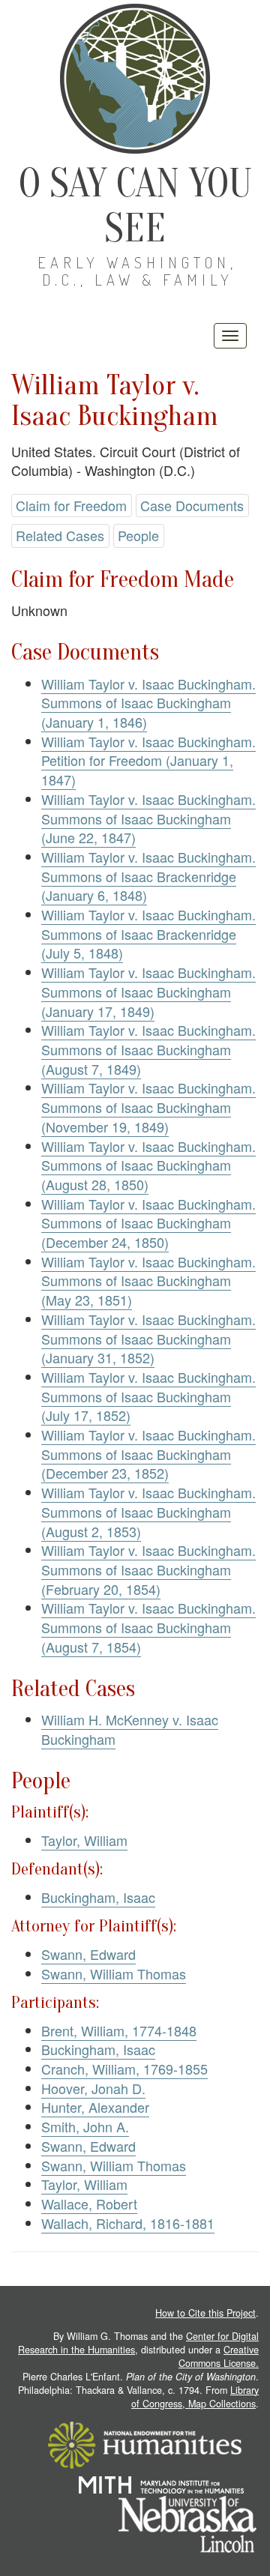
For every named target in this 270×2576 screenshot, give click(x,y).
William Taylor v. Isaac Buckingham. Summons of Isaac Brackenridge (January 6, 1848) (148, 876)
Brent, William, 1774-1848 (119, 2030)
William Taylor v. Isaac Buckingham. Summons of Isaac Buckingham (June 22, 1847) (148, 818)
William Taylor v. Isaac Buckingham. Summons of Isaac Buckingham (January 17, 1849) (148, 991)
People (138, 535)
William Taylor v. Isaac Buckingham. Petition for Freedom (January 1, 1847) (148, 760)
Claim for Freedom (71, 505)
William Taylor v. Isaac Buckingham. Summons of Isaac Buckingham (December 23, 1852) (148, 1454)
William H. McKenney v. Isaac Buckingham (130, 1729)
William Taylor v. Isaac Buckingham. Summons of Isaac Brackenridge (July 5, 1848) (148, 933)
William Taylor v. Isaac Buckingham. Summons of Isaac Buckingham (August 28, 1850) (148, 1165)
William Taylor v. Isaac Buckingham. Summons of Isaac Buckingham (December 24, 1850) (148, 1223)
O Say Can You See (135, 206)
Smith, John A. (85, 2126)
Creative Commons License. (219, 2356)
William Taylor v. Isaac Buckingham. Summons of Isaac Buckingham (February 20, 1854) (148, 1569)
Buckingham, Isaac (98, 1897)
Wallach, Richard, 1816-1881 (128, 2223)
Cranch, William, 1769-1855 (124, 2069)
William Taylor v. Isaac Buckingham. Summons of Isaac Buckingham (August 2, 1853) (148, 1511)
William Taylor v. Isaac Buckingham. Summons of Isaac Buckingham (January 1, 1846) (148, 703)
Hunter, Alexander (95, 2107)
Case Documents (192, 505)
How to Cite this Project (205, 2313)
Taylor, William (84, 1840)
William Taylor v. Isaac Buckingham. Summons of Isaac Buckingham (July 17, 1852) (148, 1396)
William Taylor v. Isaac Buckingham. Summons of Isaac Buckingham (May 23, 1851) (148, 1281)
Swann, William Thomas (114, 1973)
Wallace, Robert (89, 2204)
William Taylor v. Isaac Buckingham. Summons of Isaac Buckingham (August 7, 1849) (148, 1049)
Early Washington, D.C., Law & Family (137, 271)
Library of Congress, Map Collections (195, 2397)
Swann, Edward (88, 1954)
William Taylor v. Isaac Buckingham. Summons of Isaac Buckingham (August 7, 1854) (148, 1627)
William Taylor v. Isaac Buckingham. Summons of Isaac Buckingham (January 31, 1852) (148, 1338)
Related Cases (60, 535)
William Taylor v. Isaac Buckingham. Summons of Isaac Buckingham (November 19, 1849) (148, 1107)
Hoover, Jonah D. (93, 2088)
